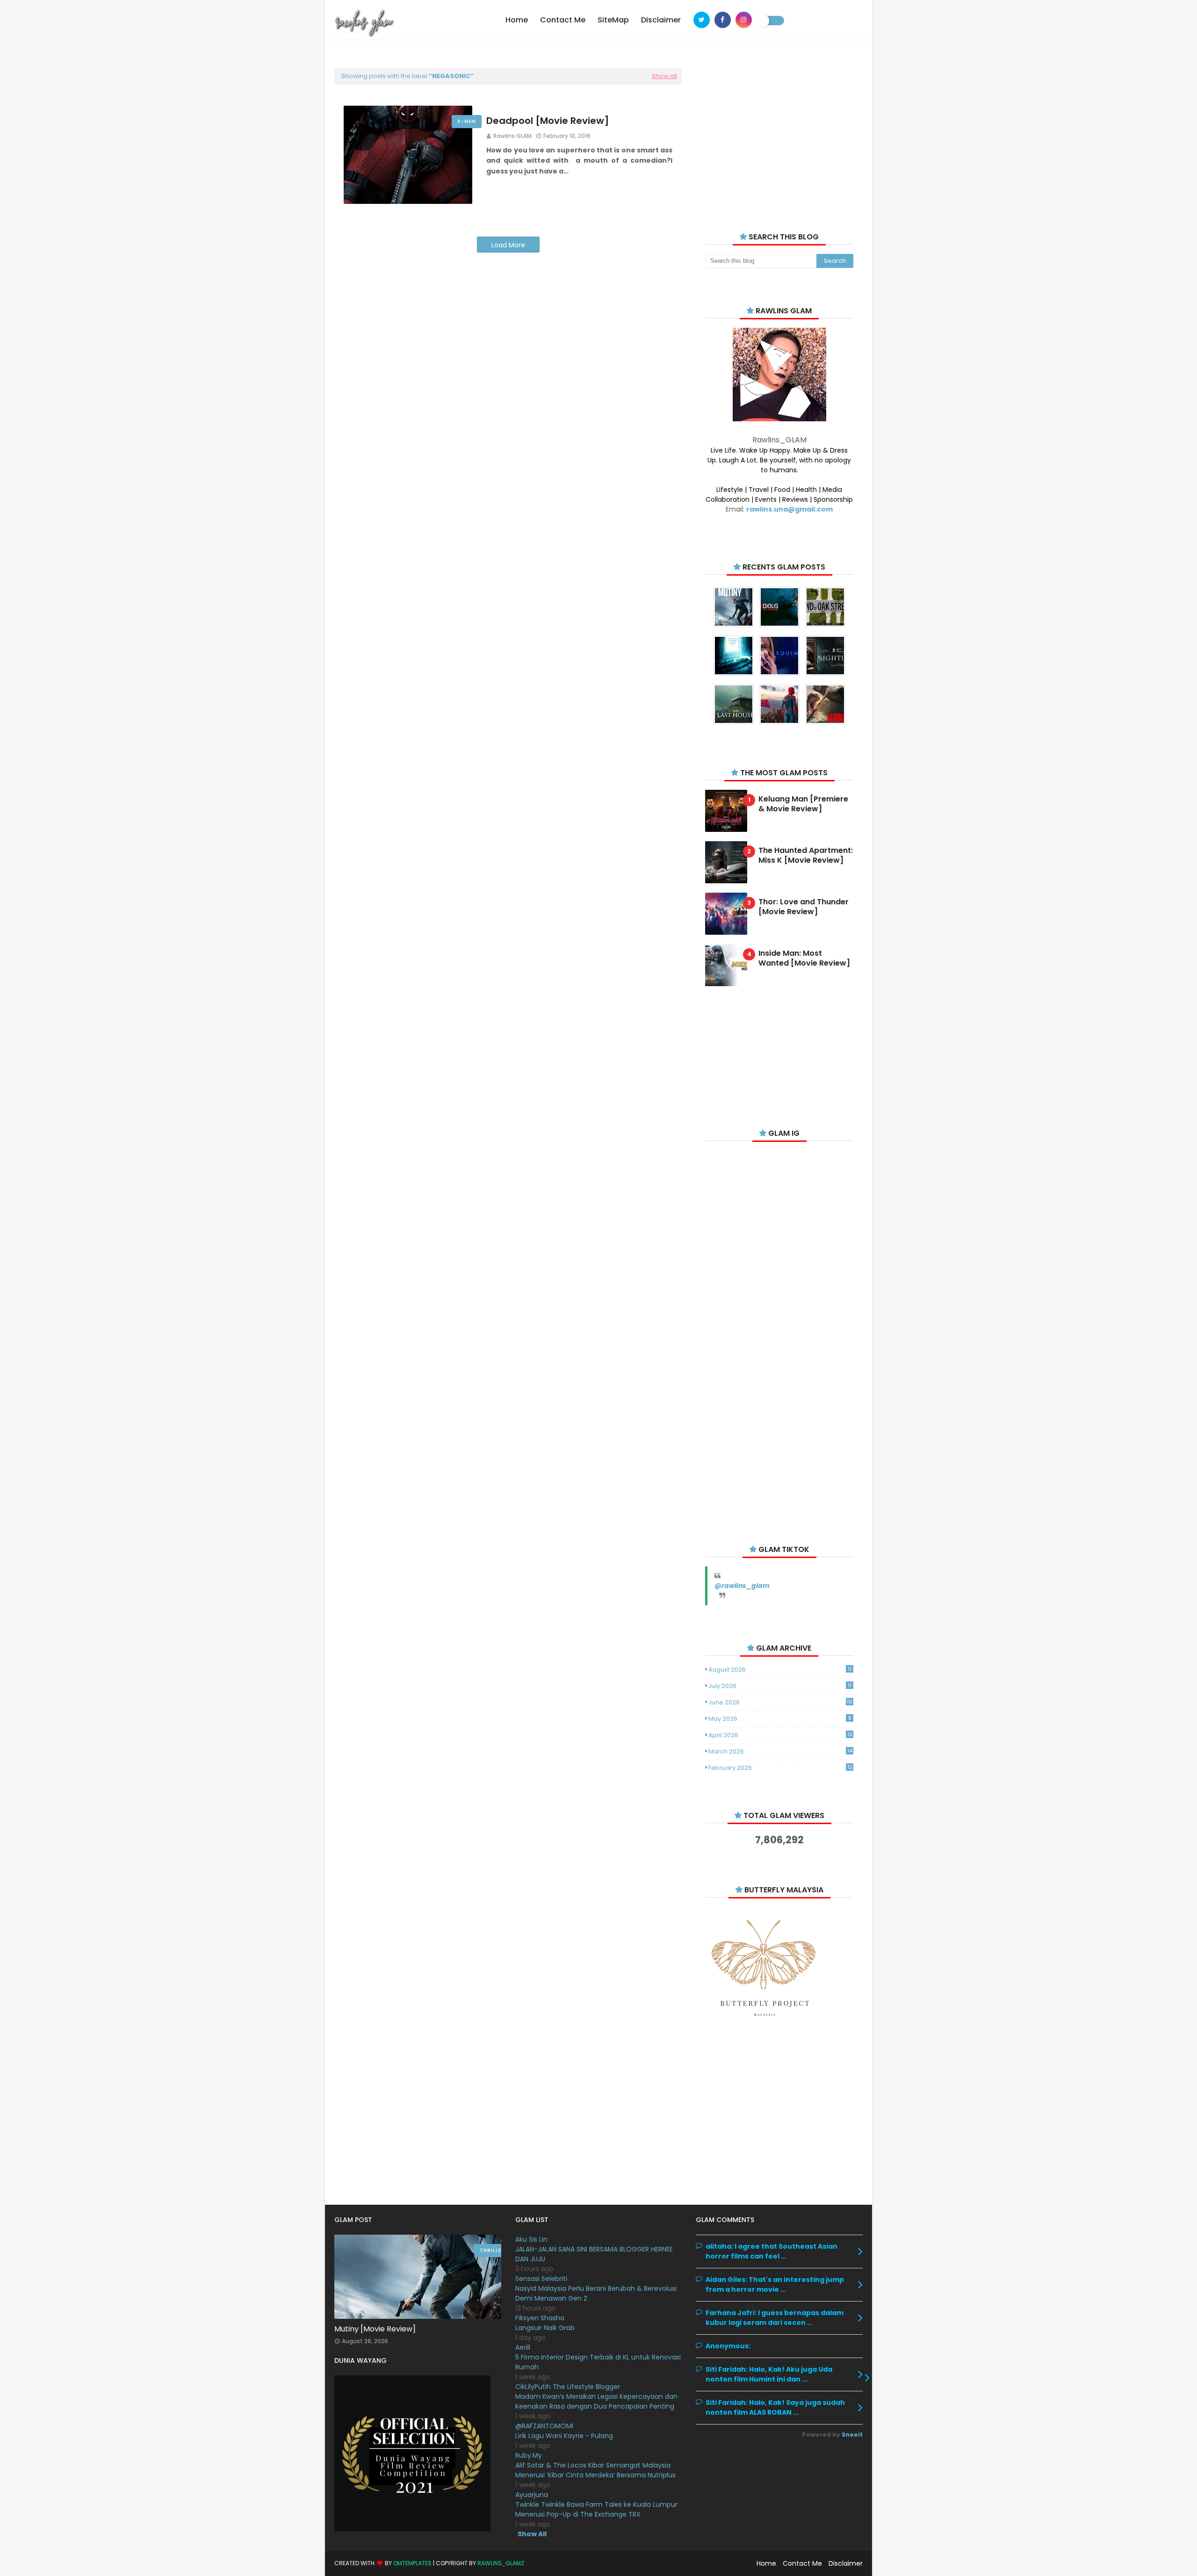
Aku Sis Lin (531, 2239)
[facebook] (723, 20)
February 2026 (780, 1768)
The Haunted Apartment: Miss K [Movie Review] (806, 856)
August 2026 (780, 1670)
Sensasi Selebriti (541, 2279)
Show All (532, 2534)
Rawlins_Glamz (501, 2563)
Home (766, 2563)
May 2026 (780, 1719)
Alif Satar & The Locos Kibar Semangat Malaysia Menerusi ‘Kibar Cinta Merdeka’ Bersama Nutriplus (595, 2470)
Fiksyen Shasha (540, 2318)
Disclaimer (846, 2563)
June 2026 (780, 1702)
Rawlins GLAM (512, 136)
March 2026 (780, 1751)
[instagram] (744, 20)
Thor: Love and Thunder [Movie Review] (804, 907)
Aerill (523, 2347)
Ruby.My (529, 2455)
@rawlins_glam (742, 1586)
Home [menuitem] (517, 20)
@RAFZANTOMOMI (544, 2426)
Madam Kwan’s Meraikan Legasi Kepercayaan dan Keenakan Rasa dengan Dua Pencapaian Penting (596, 2401)
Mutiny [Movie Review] (375, 2329)
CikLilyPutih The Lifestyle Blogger (568, 2387)
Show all (664, 76)
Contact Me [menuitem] (563, 20)
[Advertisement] (779, 136)
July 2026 (780, 1686)
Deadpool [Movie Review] (548, 121)
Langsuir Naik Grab (545, 2328)
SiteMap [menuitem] (613, 20)
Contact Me (802, 2563)
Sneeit (852, 2435)
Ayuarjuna (532, 2495)
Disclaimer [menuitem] (661, 20)
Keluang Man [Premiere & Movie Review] (803, 804)
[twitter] (702, 20)
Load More (508, 245)
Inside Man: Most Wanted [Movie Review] (804, 959)
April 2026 (780, 1735)
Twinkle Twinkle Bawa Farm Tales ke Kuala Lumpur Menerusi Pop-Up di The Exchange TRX (596, 2509)
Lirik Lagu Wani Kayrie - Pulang (564, 2436)
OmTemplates (412, 2563)
